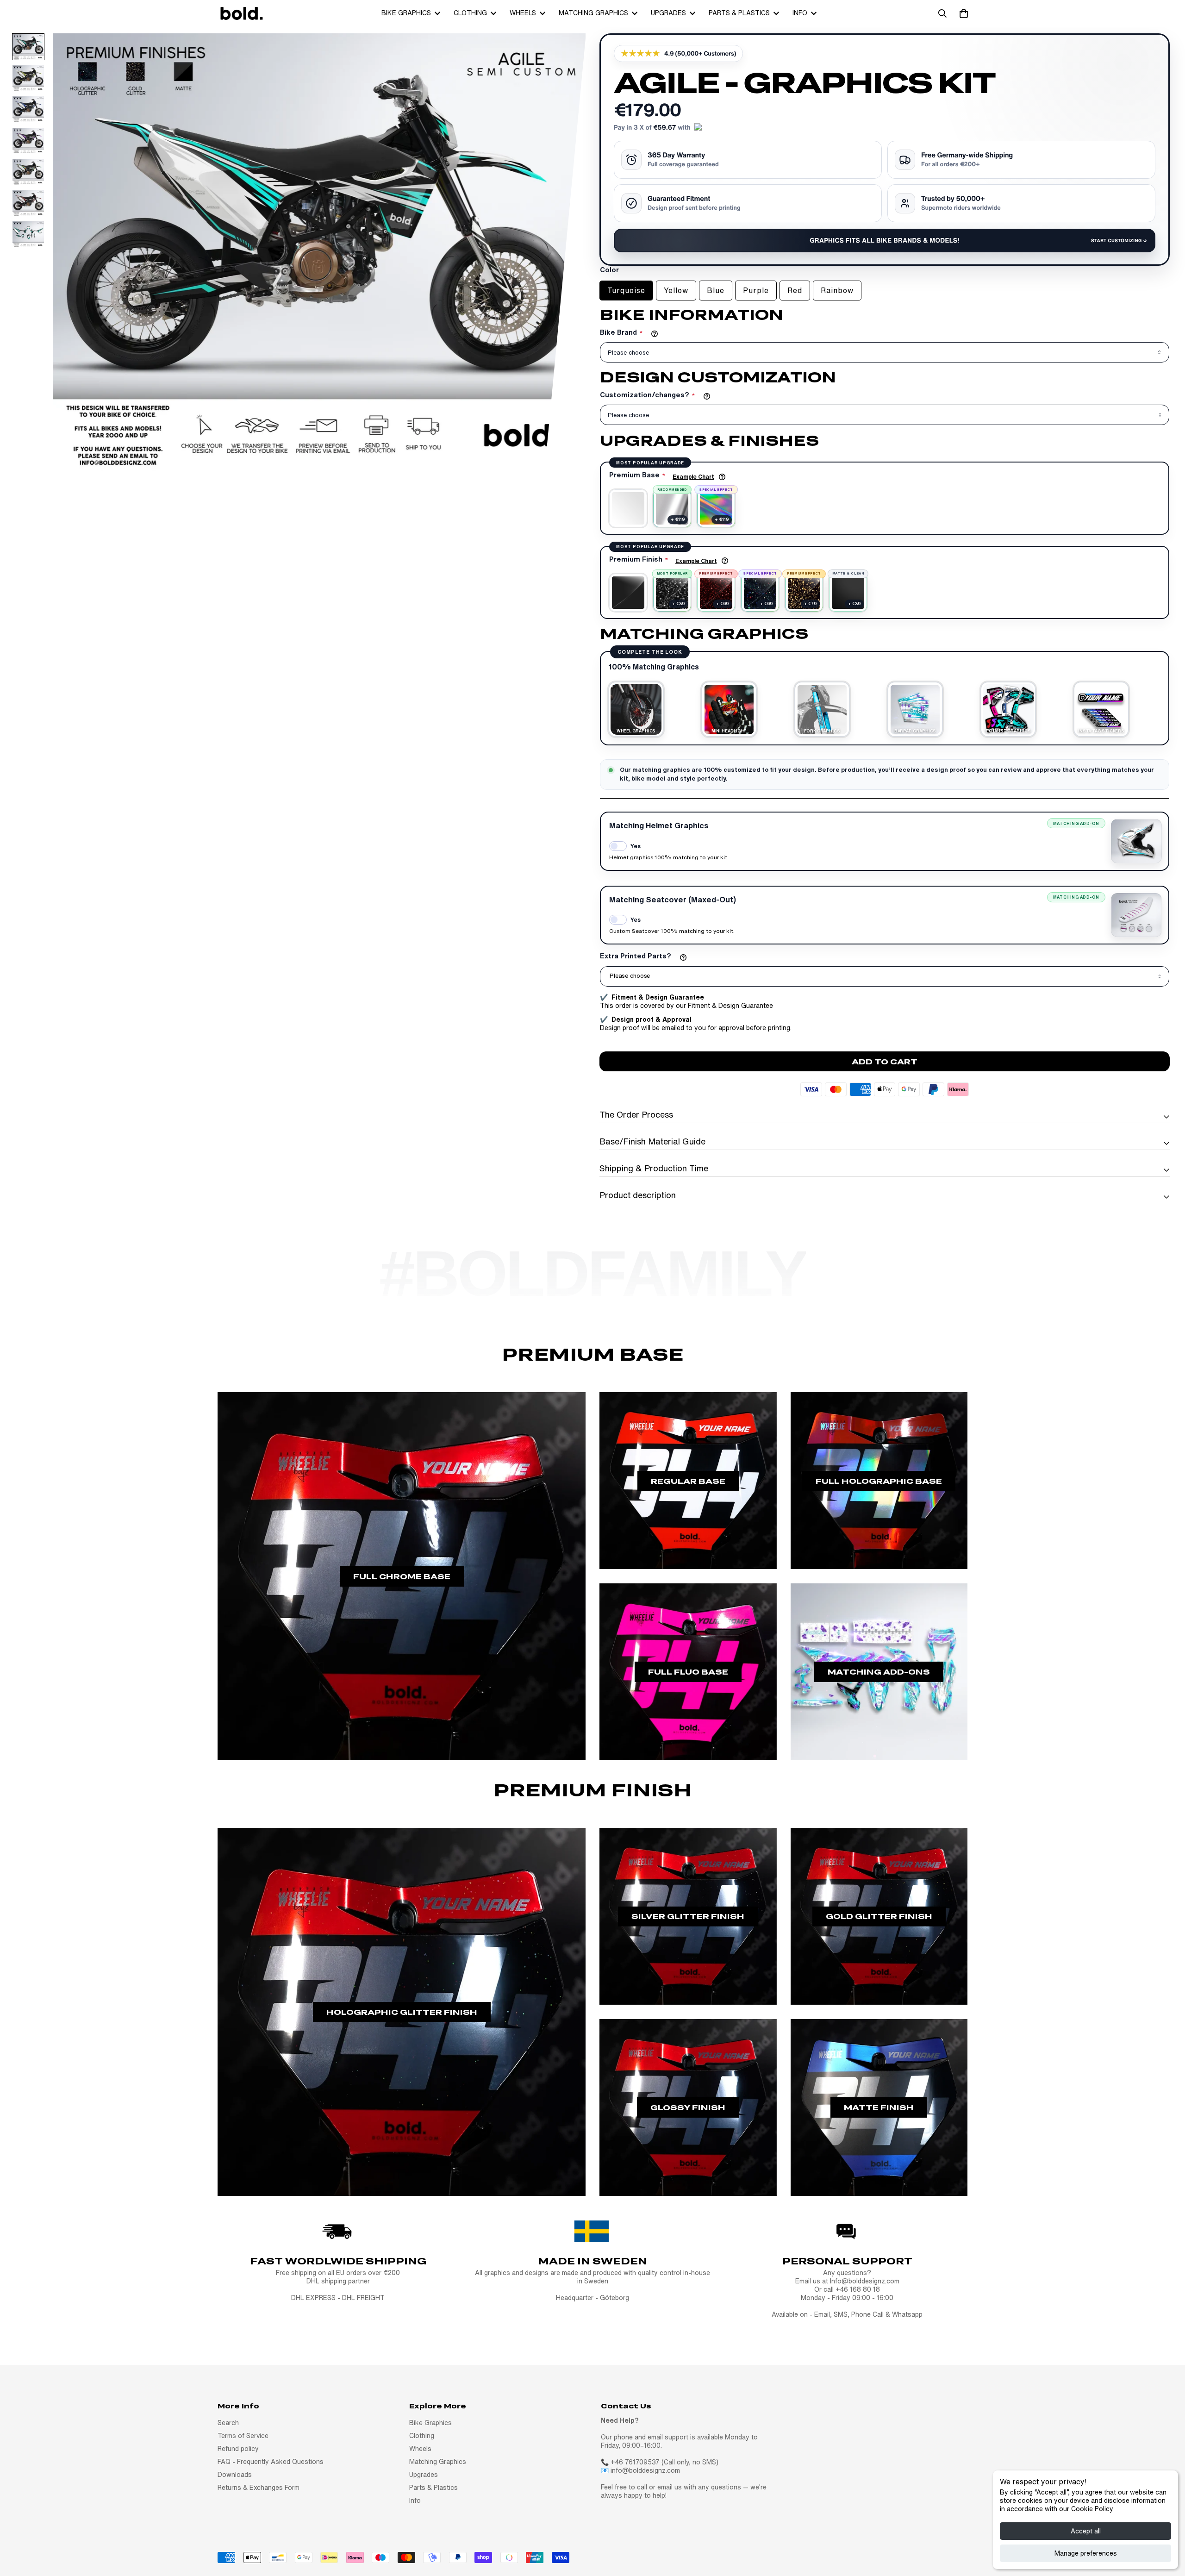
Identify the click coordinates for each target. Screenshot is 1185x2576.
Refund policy (238, 2449)
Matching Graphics (593, 13)
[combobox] (885, 976)
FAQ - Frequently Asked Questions (271, 2462)
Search (228, 2423)
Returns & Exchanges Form (259, 2488)
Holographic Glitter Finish (402, 2012)
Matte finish (879, 2107)
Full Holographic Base (879, 1481)
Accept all (1086, 2531)
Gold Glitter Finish (879, 1916)
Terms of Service (243, 2436)
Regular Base (688, 1481)
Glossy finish (688, 2107)
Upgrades (668, 13)
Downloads (235, 2475)
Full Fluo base (688, 1672)
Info (800, 13)
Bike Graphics (406, 13)
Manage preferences (1086, 2553)
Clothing (470, 13)
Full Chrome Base (402, 1576)
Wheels (523, 13)
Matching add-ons (879, 1672)
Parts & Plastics (739, 13)
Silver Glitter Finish (688, 1916)
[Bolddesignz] (241, 13)
